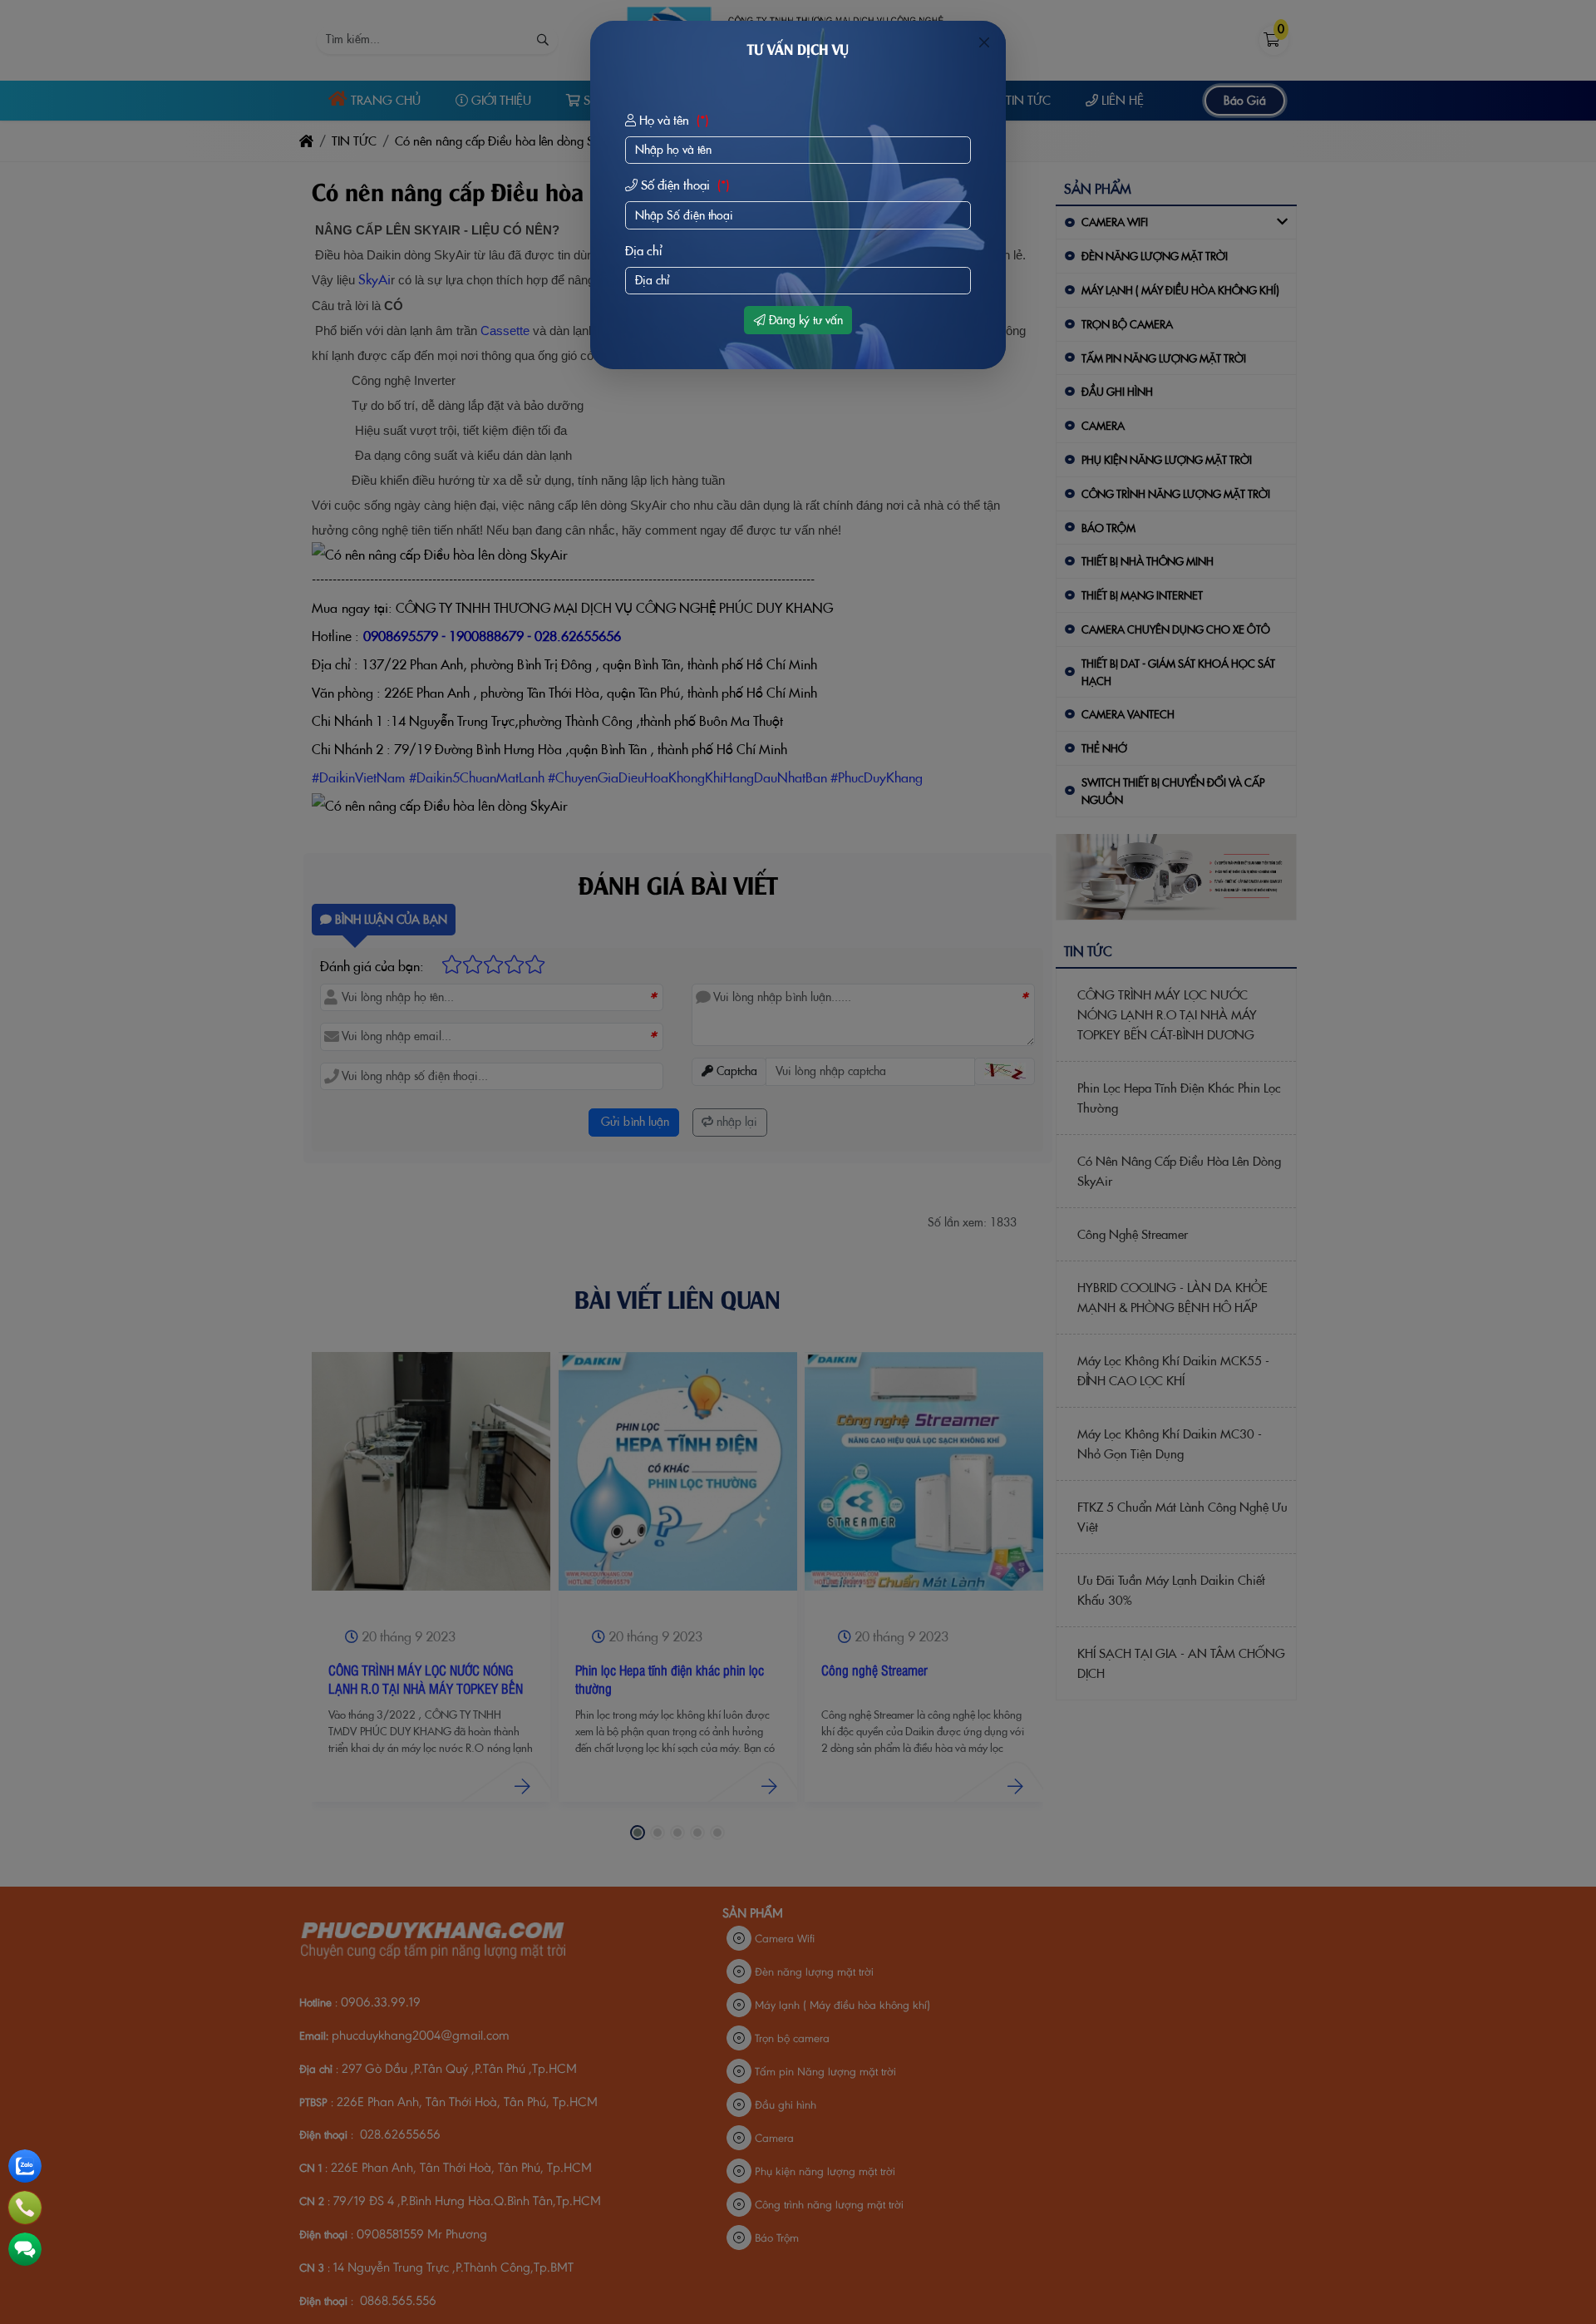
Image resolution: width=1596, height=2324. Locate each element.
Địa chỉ (644, 251)
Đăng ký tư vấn (804, 320)
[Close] (984, 42)
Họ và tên (672, 120)
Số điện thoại (683, 185)
